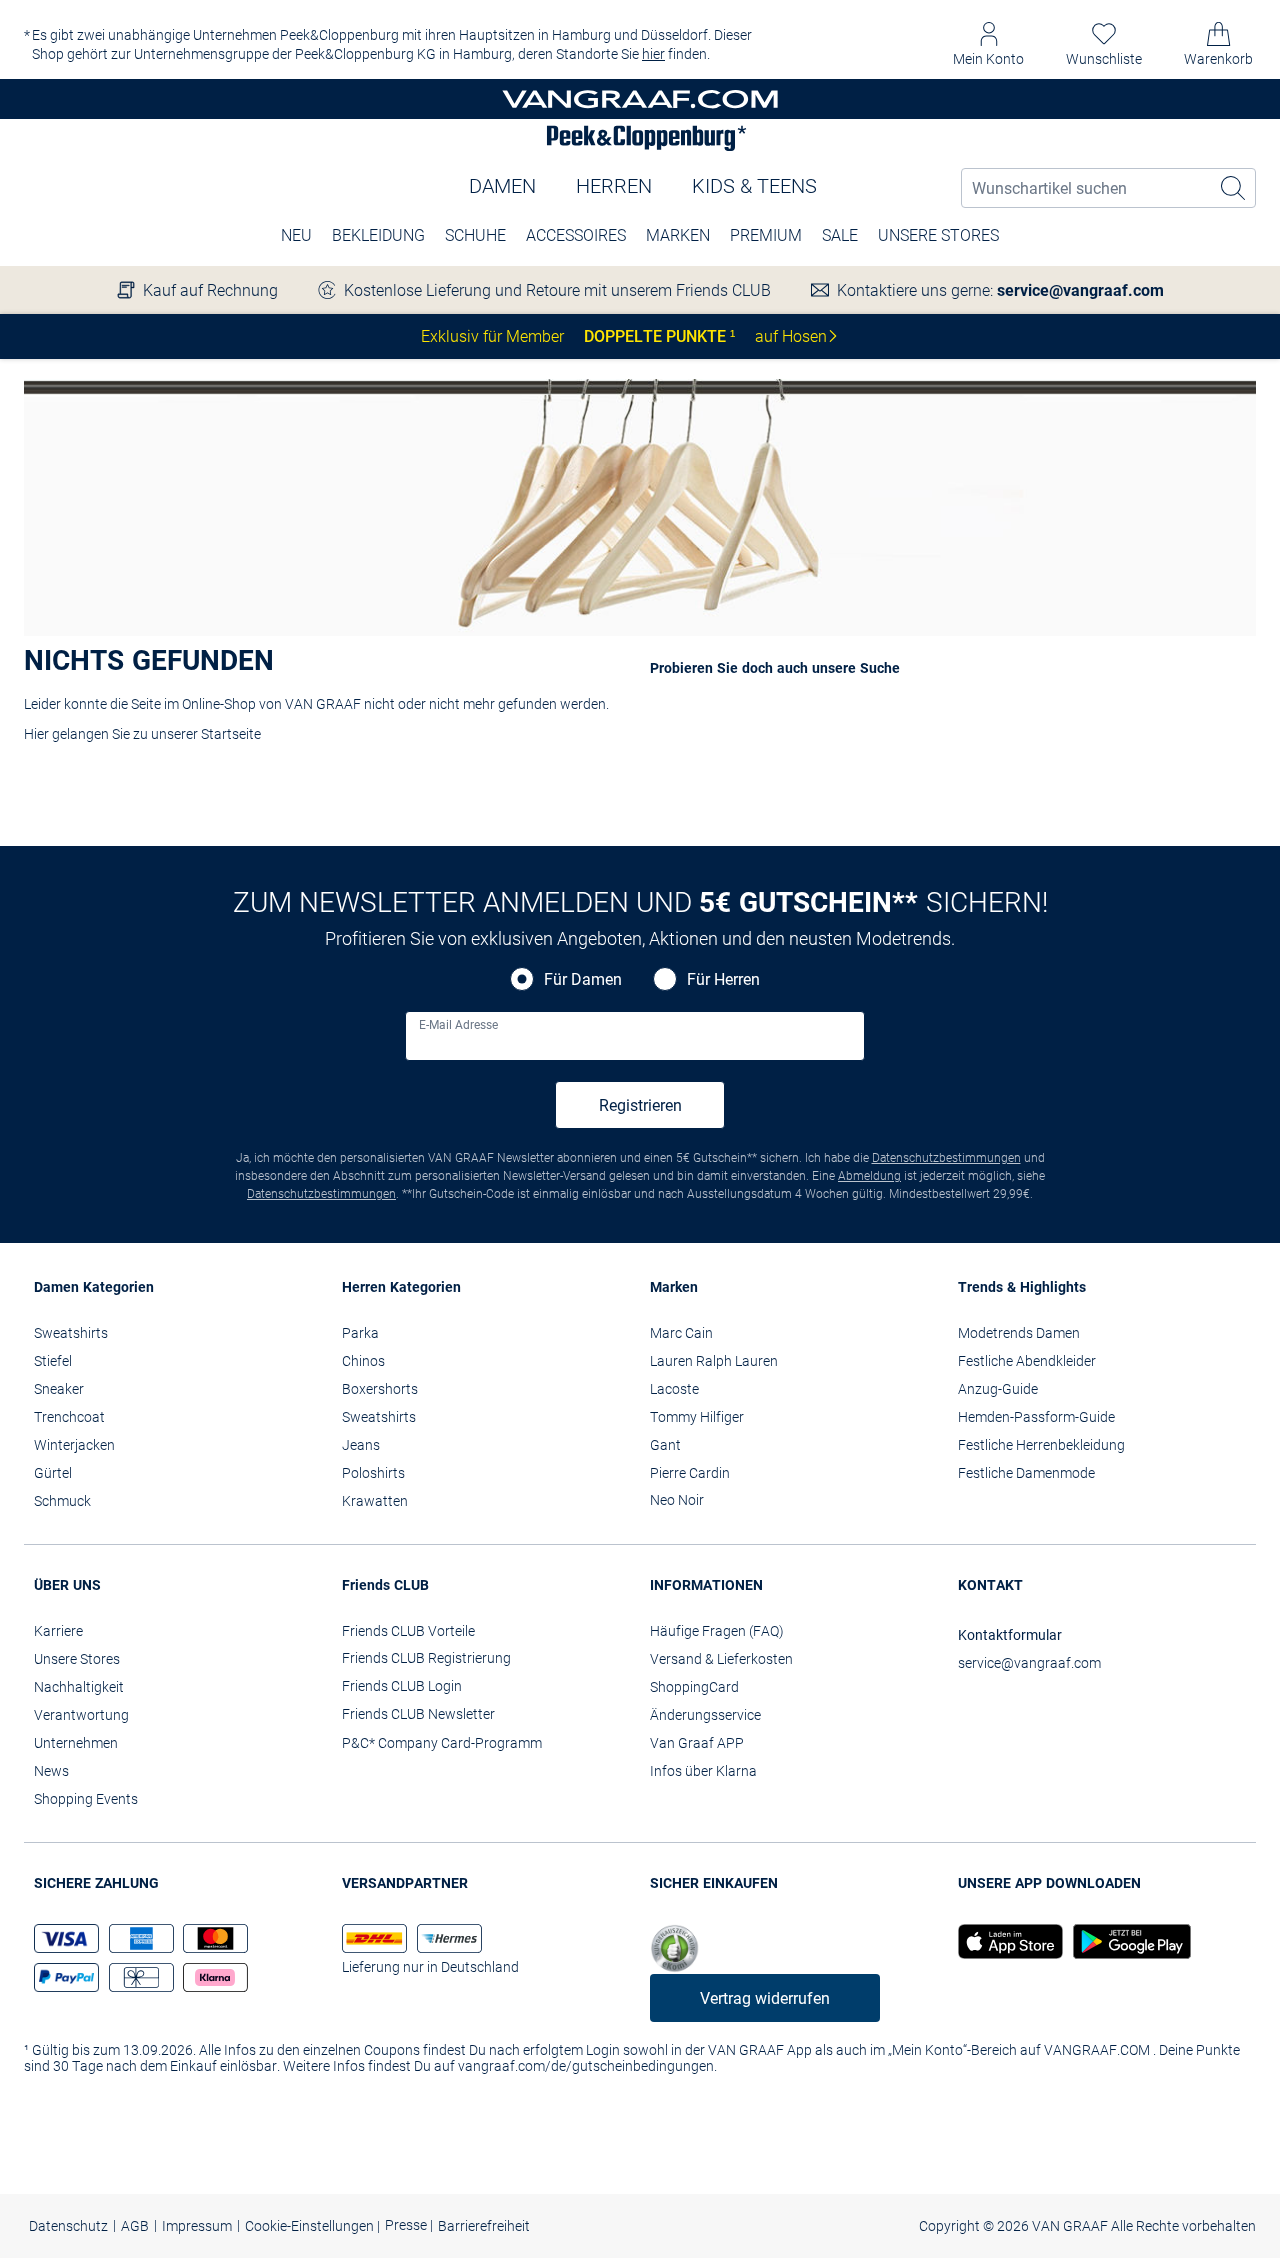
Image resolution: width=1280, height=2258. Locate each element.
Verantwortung (81, 1715)
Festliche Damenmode (1026, 1473)
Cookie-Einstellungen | (312, 2226)
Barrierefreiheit (484, 2226)
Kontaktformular (1010, 1635)
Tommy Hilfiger (697, 1417)
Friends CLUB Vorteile (408, 1631)
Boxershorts (380, 1389)
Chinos (363, 1361)
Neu (296, 235)
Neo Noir (677, 1500)
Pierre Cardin (690, 1473)
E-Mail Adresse (458, 1025)
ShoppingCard (694, 1687)
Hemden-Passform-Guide (1036, 1417)
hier (653, 54)
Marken (678, 235)
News (51, 1771)
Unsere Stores (938, 235)
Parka (360, 1333)
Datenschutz (68, 2226)
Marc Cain (681, 1333)
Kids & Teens (754, 186)
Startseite (231, 734)
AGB (135, 2226)
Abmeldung (869, 1176)
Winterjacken (74, 1445)
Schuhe (475, 235)
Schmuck (62, 1501)
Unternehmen (76, 1743)
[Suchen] (1234, 188)
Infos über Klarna (703, 1771)
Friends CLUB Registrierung (426, 1658)
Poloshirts (373, 1473)
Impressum (197, 2226)
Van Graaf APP (697, 1743)
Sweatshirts (71, 1333)
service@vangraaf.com (1080, 290)
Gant (665, 1445)
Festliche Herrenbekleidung (1041, 1445)
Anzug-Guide (998, 1389)
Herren (614, 186)
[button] (988, 44)
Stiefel (53, 1361)
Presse (407, 2225)
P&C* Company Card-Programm (442, 1743)
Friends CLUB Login (402, 1686)
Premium (766, 235)
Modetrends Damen (1019, 1333)
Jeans (361, 1445)
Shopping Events (86, 1799)
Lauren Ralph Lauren (714, 1361)
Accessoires (576, 235)
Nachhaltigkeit (79, 1687)
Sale (840, 235)
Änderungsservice (705, 1715)
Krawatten (375, 1501)
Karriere (58, 1631)
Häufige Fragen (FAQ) (717, 1631)
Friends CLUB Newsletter (418, 1714)
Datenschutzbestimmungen (946, 1158)
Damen (502, 186)
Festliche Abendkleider (1027, 1361)
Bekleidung (378, 235)
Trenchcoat (69, 1417)
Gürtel (53, 1473)
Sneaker (59, 1389)
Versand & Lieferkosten (721, 1659)
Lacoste (674, 1389)
